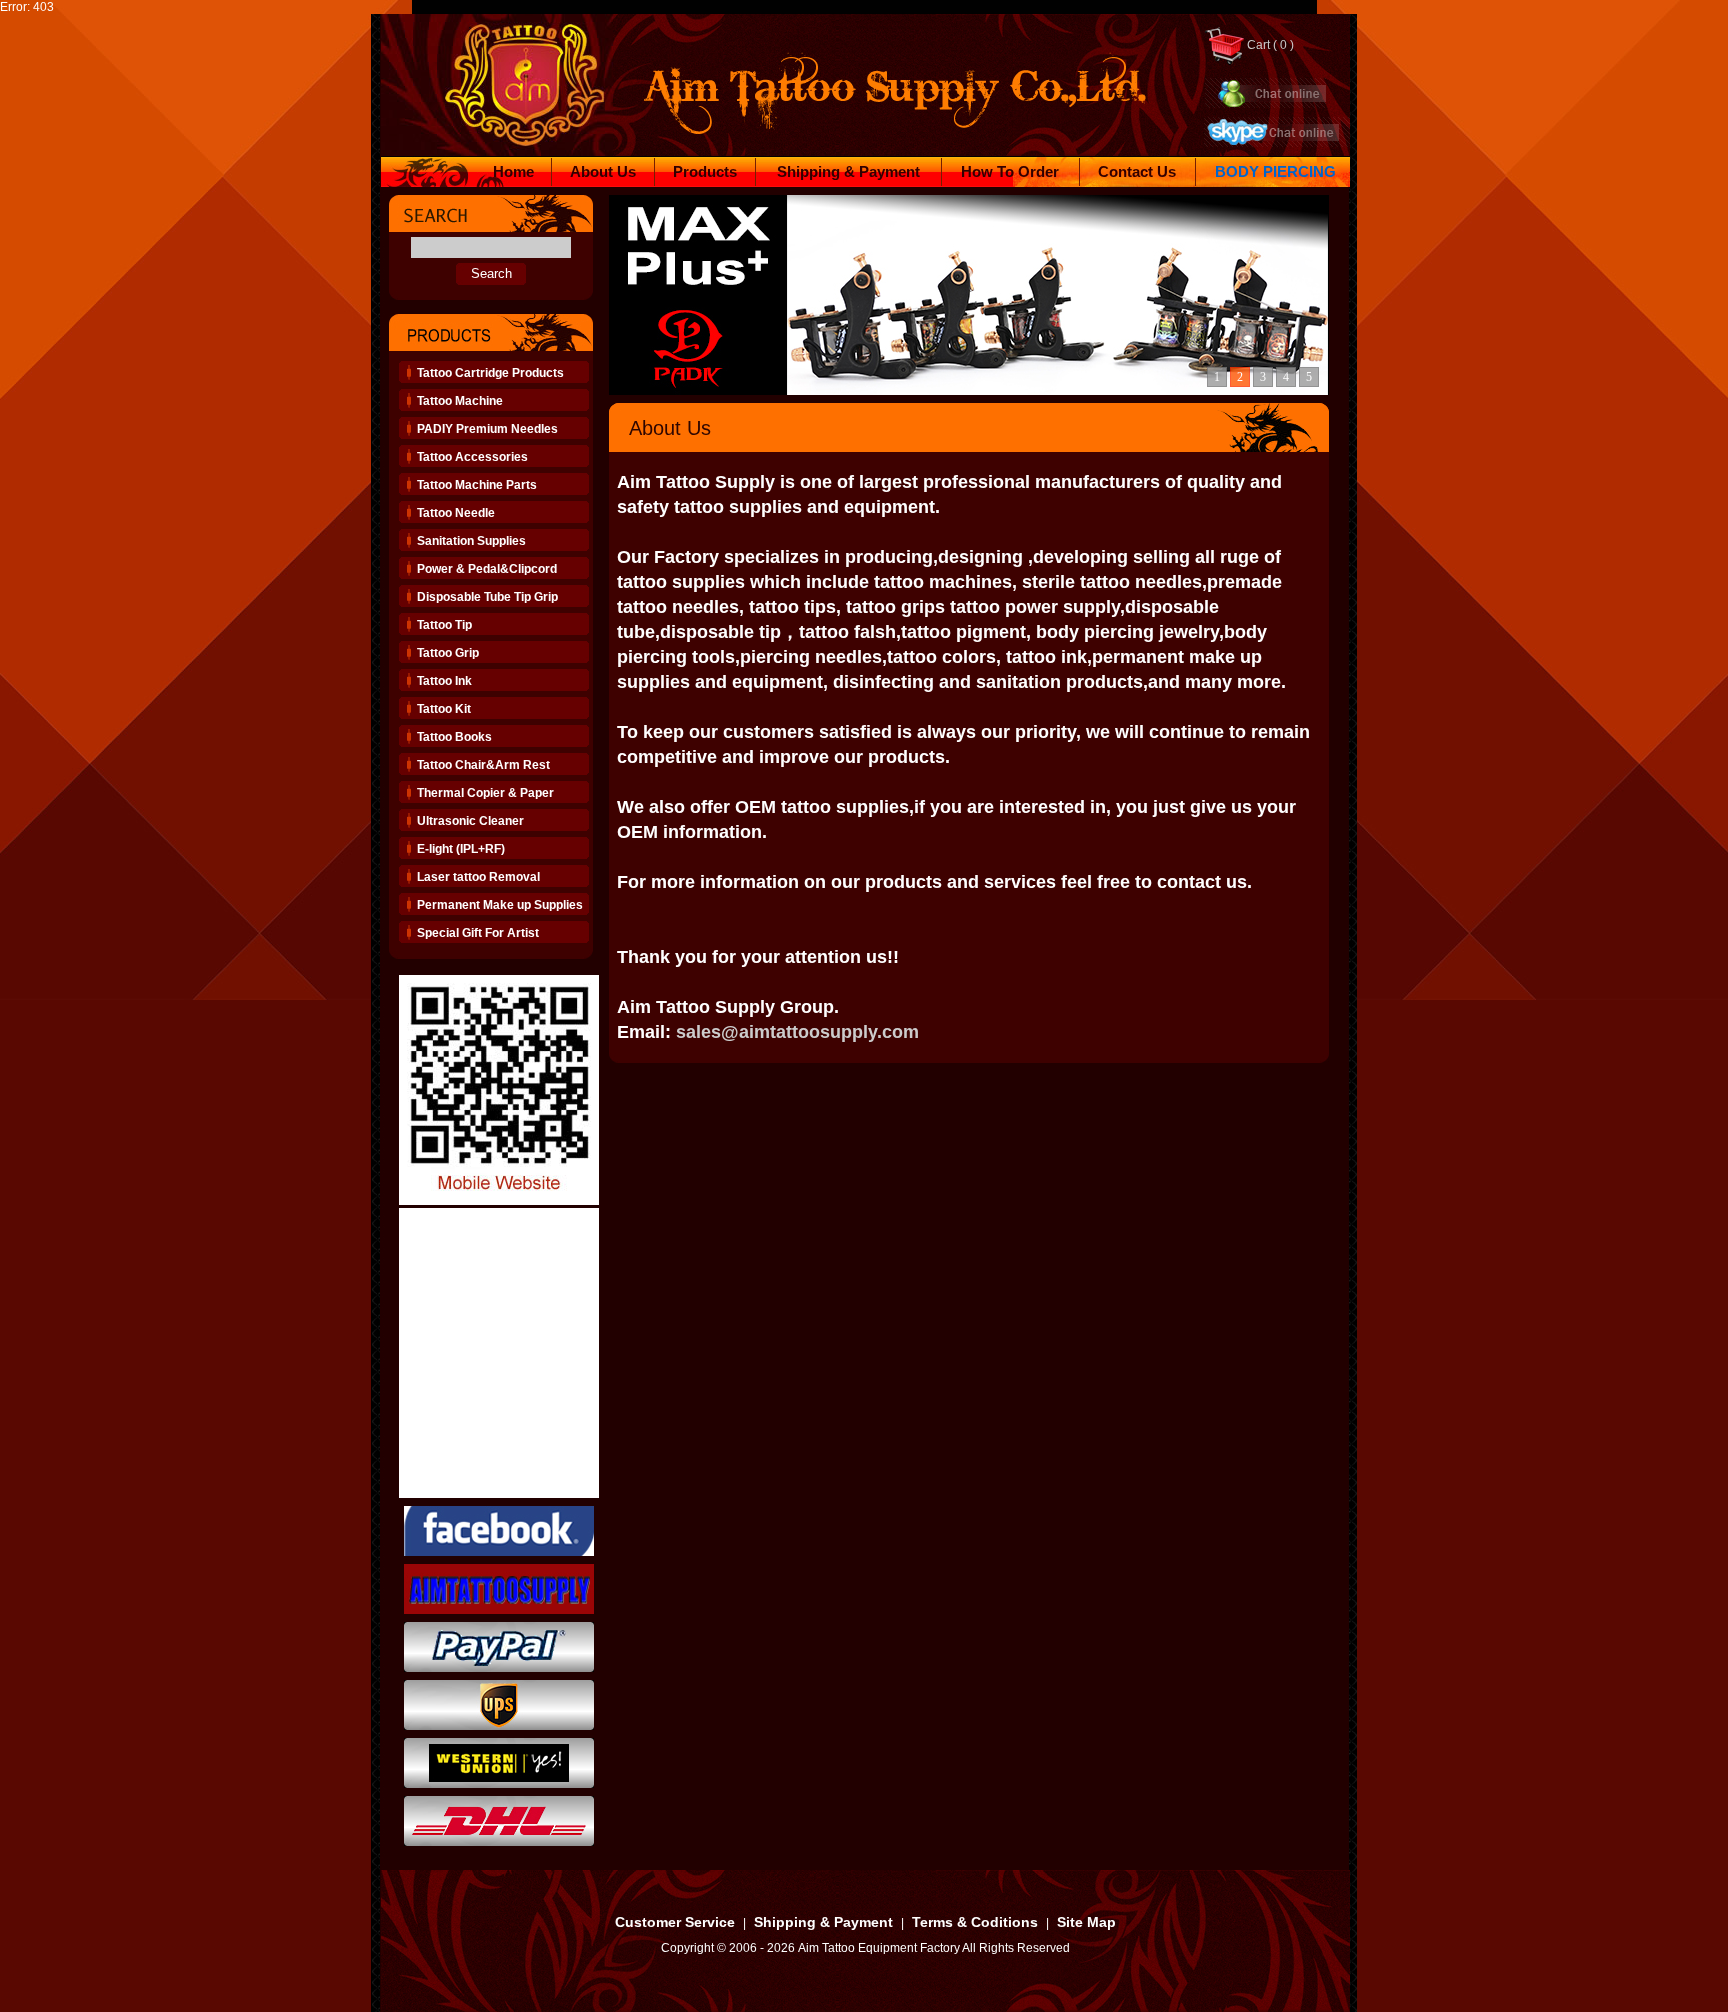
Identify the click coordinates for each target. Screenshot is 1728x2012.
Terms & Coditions (975, 1922)
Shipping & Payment (848, 171)
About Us (603, 171)
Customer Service (675, 1922)
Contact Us (1137, 171)
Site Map (1086, 1922)
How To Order (1010, 171)
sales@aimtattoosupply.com (797, 1032)
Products (705, 171)
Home (513, 171)
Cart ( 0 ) (1269, 45)
